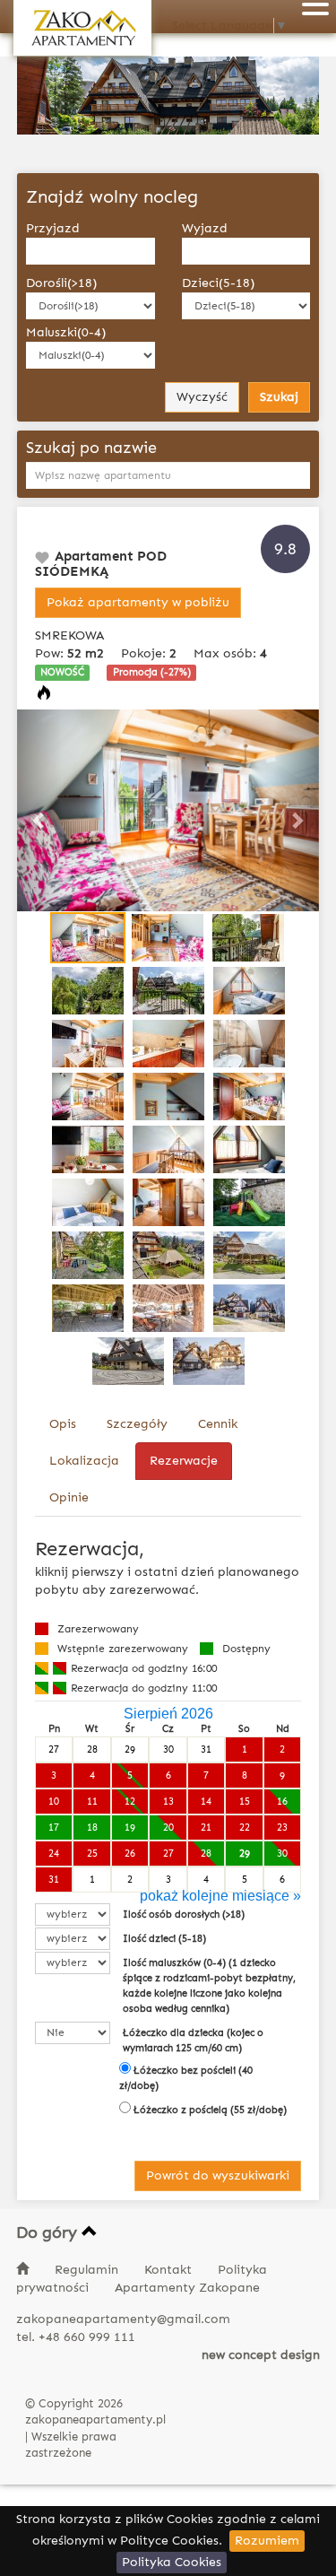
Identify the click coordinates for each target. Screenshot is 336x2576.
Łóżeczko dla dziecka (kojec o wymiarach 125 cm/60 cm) (193, 2041)
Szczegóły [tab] (137, 1424)
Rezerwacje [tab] (184, 1461)
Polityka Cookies (172, 2562)
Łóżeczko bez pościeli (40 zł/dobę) (186, 2078)
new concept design (261, 2355)
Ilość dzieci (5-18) (164, 1939)
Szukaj (279, 397)
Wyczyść (202, 397)
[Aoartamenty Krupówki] (82, 28)
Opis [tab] (63, 1424)
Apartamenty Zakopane (187, 2288)
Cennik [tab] (218, 1424)
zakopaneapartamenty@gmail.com (123, 2319)
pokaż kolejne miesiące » (220, 1896)
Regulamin (88, 2270)
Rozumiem (267, 2541)
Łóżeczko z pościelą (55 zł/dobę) (209, 2110)
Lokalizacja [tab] (84, 1461)
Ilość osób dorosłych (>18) (184, 1915)
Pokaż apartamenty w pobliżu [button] (138, 602)
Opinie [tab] (69, 1497)
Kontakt (170, 2270)
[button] (40, 810)
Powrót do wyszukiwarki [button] (218, 2176)
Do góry (49, 2232)
